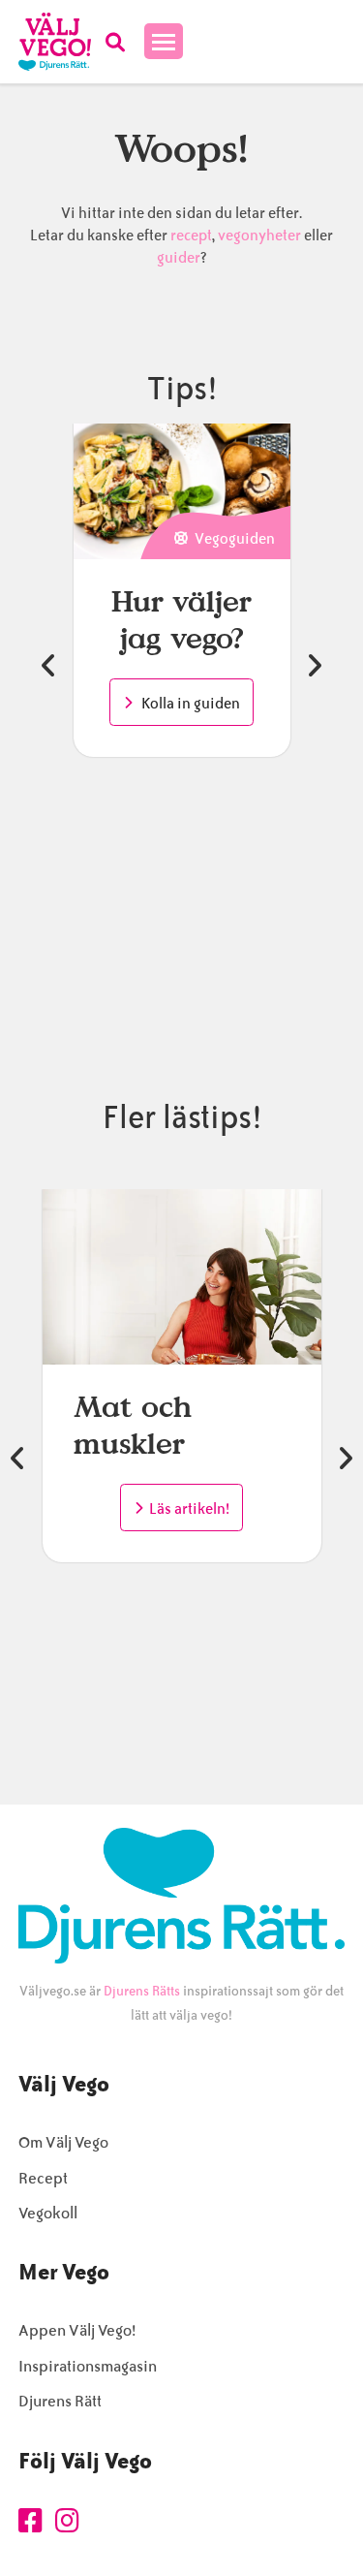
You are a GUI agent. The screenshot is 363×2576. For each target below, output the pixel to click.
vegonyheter (259, 236)
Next (314, 666)
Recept (43, 2178)
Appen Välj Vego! (77, 2330)
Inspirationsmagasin (88, 2366)
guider (179, 258)
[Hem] (55, 42)
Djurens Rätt (60, 2401)
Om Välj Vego (63, 2142)
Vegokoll (48, 2213)
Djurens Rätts (142, 1991)
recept (190, 236)
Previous (49, 666)
